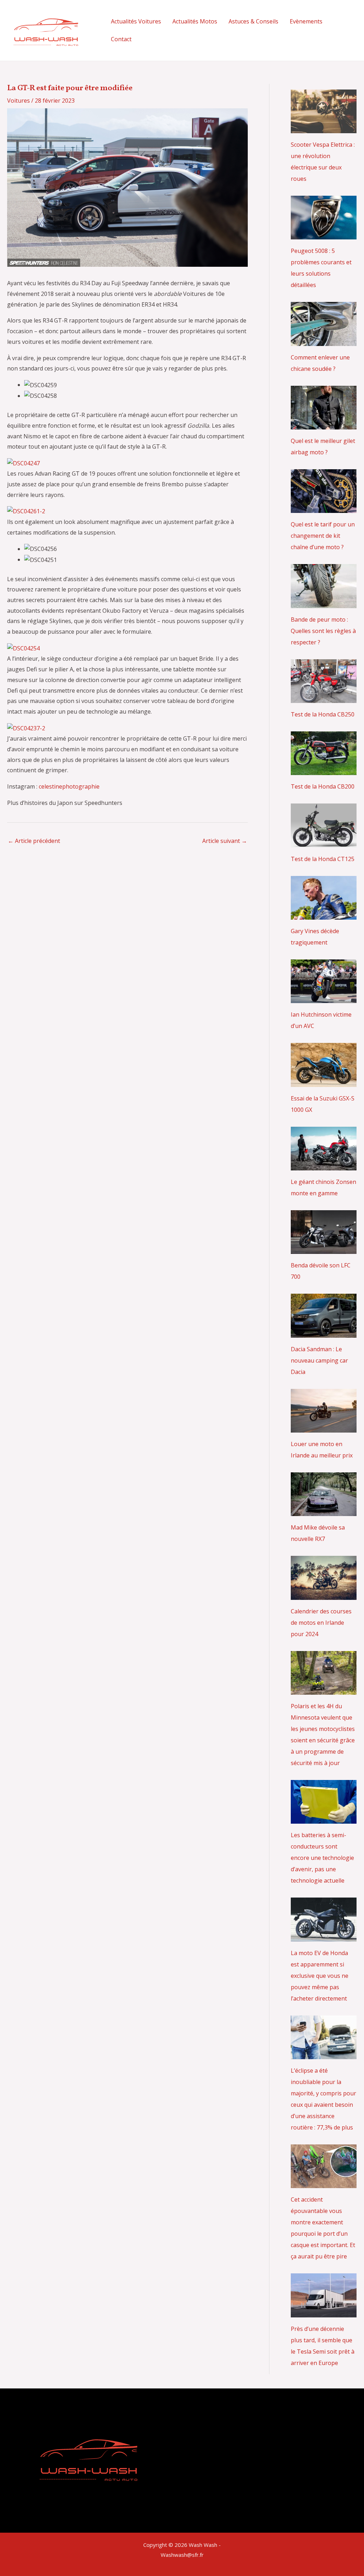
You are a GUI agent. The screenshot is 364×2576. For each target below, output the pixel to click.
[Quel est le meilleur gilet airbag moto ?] (324, 424)
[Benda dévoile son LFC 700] (324, 1248)
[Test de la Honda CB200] (324, 769)
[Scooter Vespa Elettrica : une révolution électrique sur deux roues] (324, 128)
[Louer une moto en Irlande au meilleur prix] (324, 1427)
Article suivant (225, 841)
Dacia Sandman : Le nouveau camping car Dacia (319, 1360)
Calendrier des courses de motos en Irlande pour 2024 (321, 1623)
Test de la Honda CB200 (323, 786)
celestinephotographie (69, 786)
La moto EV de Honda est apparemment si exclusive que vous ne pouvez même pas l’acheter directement (320, 1976)
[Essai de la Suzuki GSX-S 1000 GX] (324, 1081)
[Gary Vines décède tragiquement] (324, 914)
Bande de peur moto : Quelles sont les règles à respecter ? (323, 631)
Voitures (18, 101)
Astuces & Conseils (253, 21)
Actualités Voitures (136, 21)
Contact (121, 39)
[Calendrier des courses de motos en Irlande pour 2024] (324, 1594)
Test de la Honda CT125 (323, 859)
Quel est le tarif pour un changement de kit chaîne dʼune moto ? (323, 536)
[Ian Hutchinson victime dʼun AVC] (324, 997)
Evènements (306, 21)
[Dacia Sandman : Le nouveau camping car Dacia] (324, 1332)
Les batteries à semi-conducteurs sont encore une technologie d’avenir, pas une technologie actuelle (322, 1858)
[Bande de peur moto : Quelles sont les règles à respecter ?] (324, 602)
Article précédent (34, 841)
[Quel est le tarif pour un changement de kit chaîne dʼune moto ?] (324, 507)
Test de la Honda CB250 (323, 714)
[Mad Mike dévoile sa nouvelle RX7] (324, 1510)
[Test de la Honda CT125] (324, 842)
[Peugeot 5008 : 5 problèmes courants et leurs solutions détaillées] (324, 234)
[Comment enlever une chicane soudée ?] (324, 340)
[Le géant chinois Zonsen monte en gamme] (324, 1165)
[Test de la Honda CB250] (324, 697)
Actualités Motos (195, 21)
